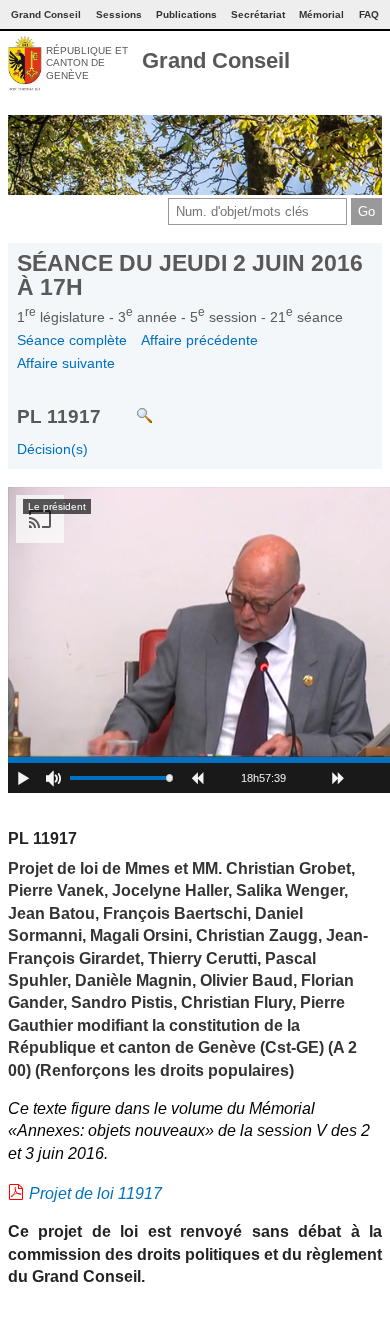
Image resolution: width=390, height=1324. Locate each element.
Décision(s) (52, 449)
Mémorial (321, 14)
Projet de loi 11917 (95, 1193)
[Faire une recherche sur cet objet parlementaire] (129, 405)
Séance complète (72, 340)
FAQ (369, 14)
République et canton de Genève (87, 63)
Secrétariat (258, 14)
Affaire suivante (66, 363)
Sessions (119, 14)
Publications (186, 14)
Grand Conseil (216, 60)
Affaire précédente (199, 340)
